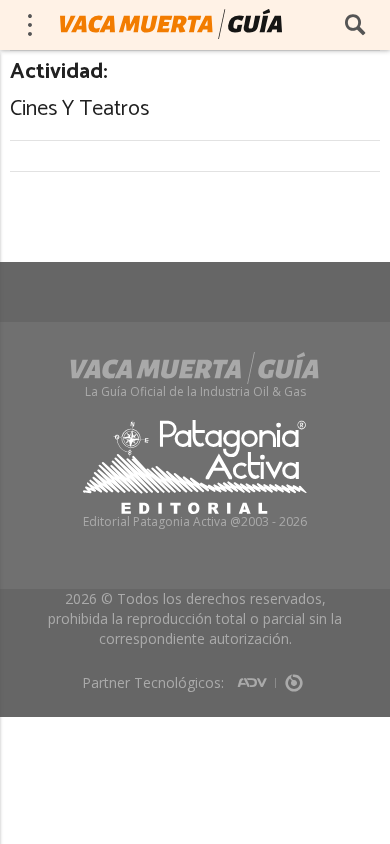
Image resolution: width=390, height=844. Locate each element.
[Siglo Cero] (294, 676)
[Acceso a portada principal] (171, 24)
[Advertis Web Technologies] (256, 676)
